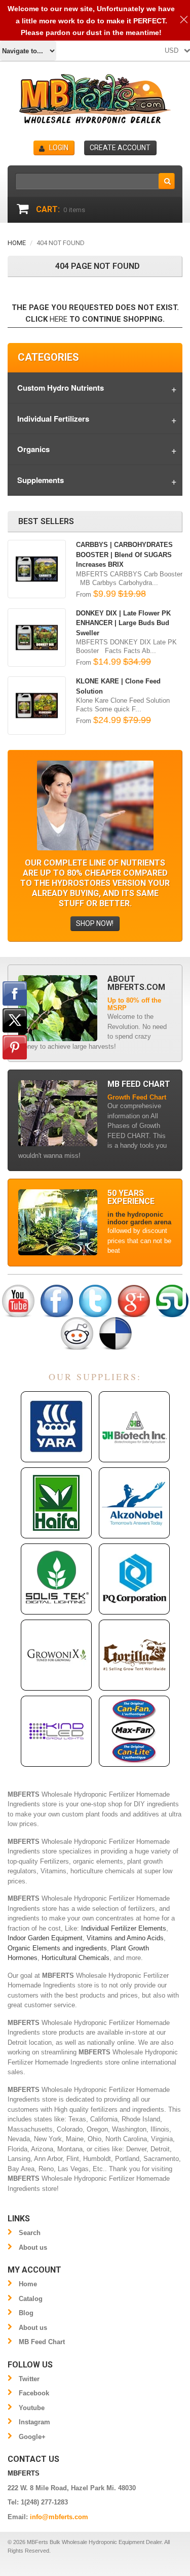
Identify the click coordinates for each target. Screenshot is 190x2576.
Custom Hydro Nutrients (61, 388)
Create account (120, 148)
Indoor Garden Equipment (45, 1938)
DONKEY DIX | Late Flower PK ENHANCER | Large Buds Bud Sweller (123, 623)
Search (30, 2233)
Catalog (31, 2299)
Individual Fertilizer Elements (124, 1928)
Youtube (32, 2408)
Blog (26, 2313)
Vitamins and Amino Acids (125, 1938)
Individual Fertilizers (53, 419)
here (59, 319)
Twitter (29, 2379)
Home (17, 243)
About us (33, 2247)
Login (59, 148)
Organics (33, 449)
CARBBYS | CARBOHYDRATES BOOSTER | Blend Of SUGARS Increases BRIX (124, 555)
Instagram (34, 2422)
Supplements (41, 480)
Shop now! (95, 923)
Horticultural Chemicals (75, 1958)
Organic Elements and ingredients (57, 1948)
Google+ (32, 2437)
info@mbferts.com (59, 2517)
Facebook (34, 2393)
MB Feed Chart (42, 2342)
